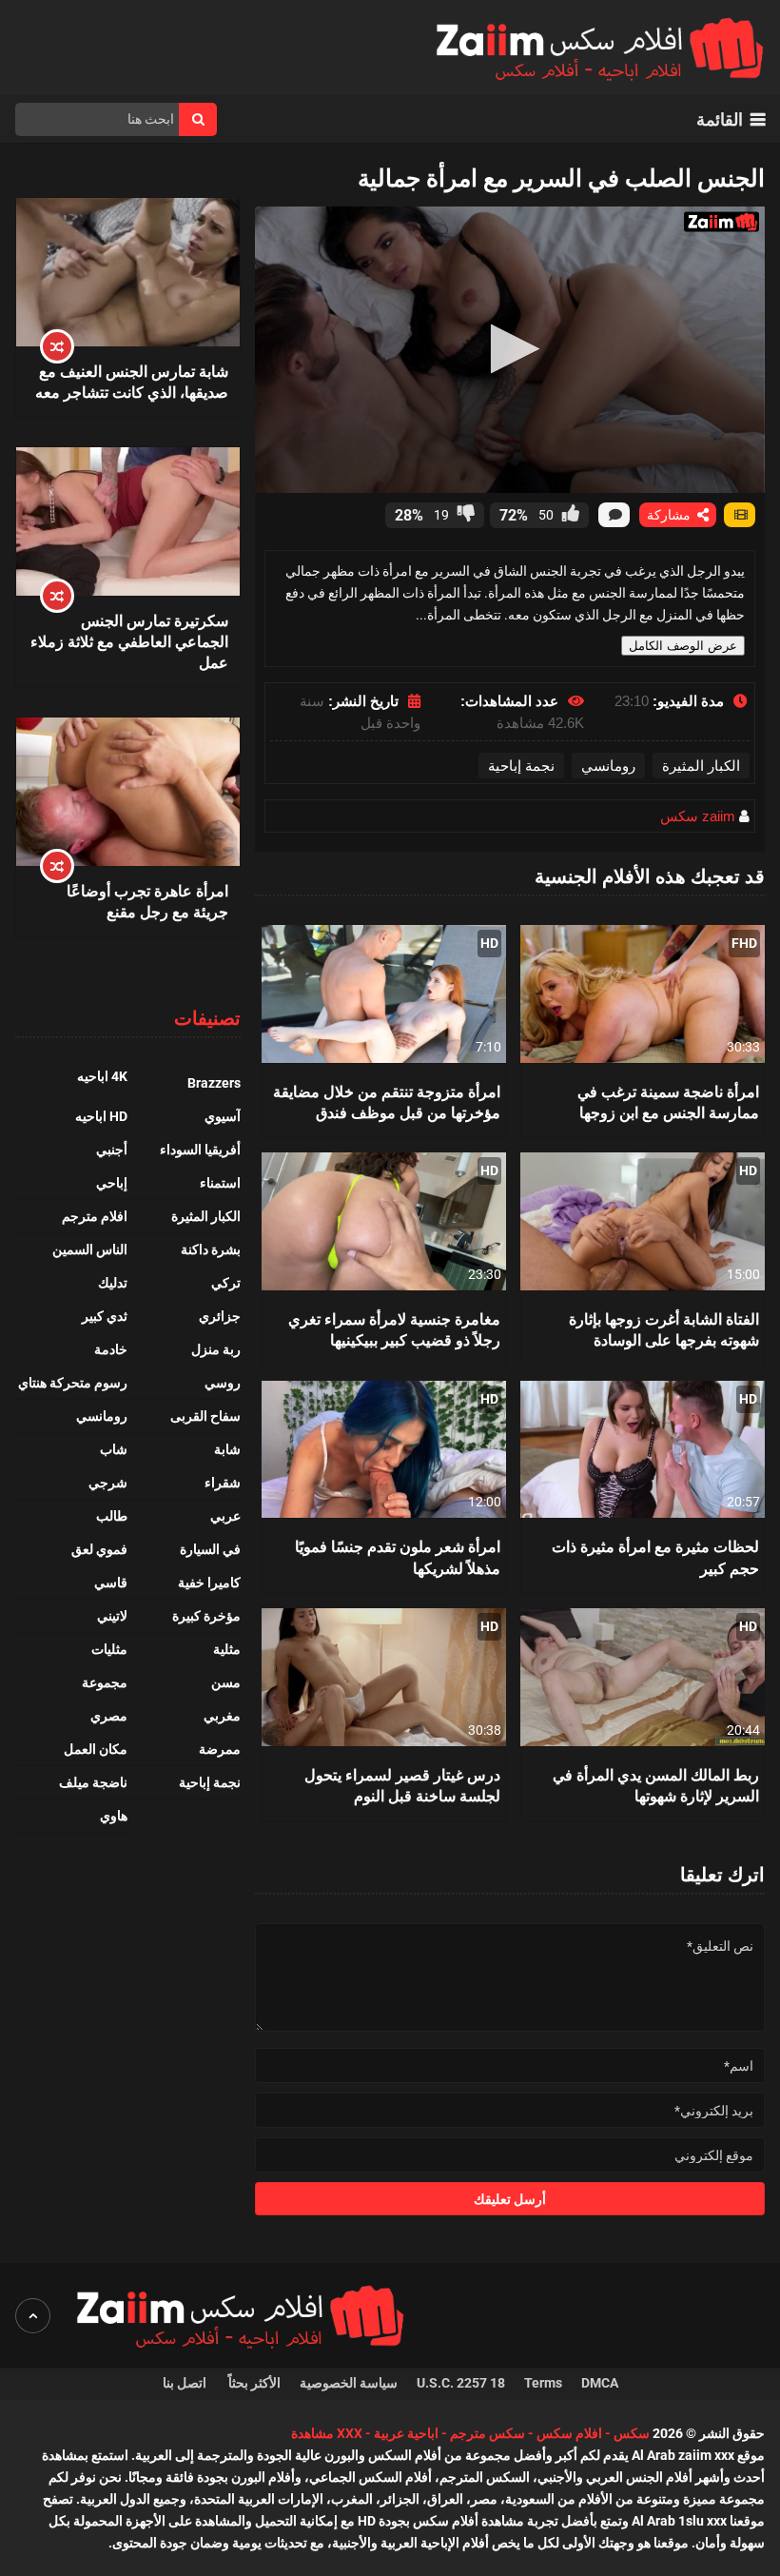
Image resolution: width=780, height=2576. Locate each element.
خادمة (111, 1349)
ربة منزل (216, 1349)
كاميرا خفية (209, 1583)
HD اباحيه (101, 1116)
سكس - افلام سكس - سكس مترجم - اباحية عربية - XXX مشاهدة (470, 2433)
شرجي (108, 1483)
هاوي (114, 1816)
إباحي (112, 1183)
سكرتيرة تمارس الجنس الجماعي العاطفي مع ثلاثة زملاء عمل (129, 641)
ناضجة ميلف (93, 1782)
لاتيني (112, 1616)
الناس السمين (90, 1249)
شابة (227, 1449)
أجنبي (112, 1150)
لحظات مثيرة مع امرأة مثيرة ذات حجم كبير (655, 1556)
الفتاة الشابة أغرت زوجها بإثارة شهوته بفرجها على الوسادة (664, 1329)
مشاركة (671, 515)
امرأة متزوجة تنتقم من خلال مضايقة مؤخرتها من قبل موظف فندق (387, 1101)
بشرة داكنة (211, 1249)
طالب (112, 1516)
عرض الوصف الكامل (683, 646)
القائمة (720, 119)
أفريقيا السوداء (200, 1150)
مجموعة (105, 1682)
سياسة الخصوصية (349, 2383)
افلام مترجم (95, 1216)
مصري (109, 1716)
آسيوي (223, 1116)
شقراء (223, 1483)
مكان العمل (96, 1749)
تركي (226, 1283)
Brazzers (214, 1083)
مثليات (109, 1649)
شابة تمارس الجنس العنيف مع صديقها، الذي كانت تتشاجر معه (131, 381)
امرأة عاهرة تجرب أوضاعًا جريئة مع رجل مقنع (147, 901)
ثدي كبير (105, 1316)
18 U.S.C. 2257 (461, 2383)
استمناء (220, 1183)
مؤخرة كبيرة (206, 1616)
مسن (226, 1682)
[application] (509, 350)
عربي (225, 1516)
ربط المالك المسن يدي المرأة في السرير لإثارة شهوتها (656, 1785)
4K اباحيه (102, 1076)
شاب (114, 1449)
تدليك (113, 1283)
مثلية (227, 1649)
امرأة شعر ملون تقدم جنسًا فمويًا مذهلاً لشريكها (398, 1556)
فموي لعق (99, 1549)
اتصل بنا (186, 2383)
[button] (509, 349)
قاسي (111, 1583)
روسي (223, 1383)
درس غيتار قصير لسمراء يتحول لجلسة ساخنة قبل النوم (402, 1785)
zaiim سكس (698, 816)
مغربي (222, 1716)
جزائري (220, 1316)
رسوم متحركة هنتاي (73, 1383)
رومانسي (608, 766)
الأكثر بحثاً (254, 2383)
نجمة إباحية (521, 766)
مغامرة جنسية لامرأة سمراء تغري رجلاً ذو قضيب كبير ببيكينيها (394, 1329)
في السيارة (210, 1549)
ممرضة (220, 1749)
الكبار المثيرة (701, 766)
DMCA (600, 2383)
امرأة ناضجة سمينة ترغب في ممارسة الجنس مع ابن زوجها (668, 1101)
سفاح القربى (205, 1416)
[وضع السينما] (740, 515)
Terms (543, 2383)
